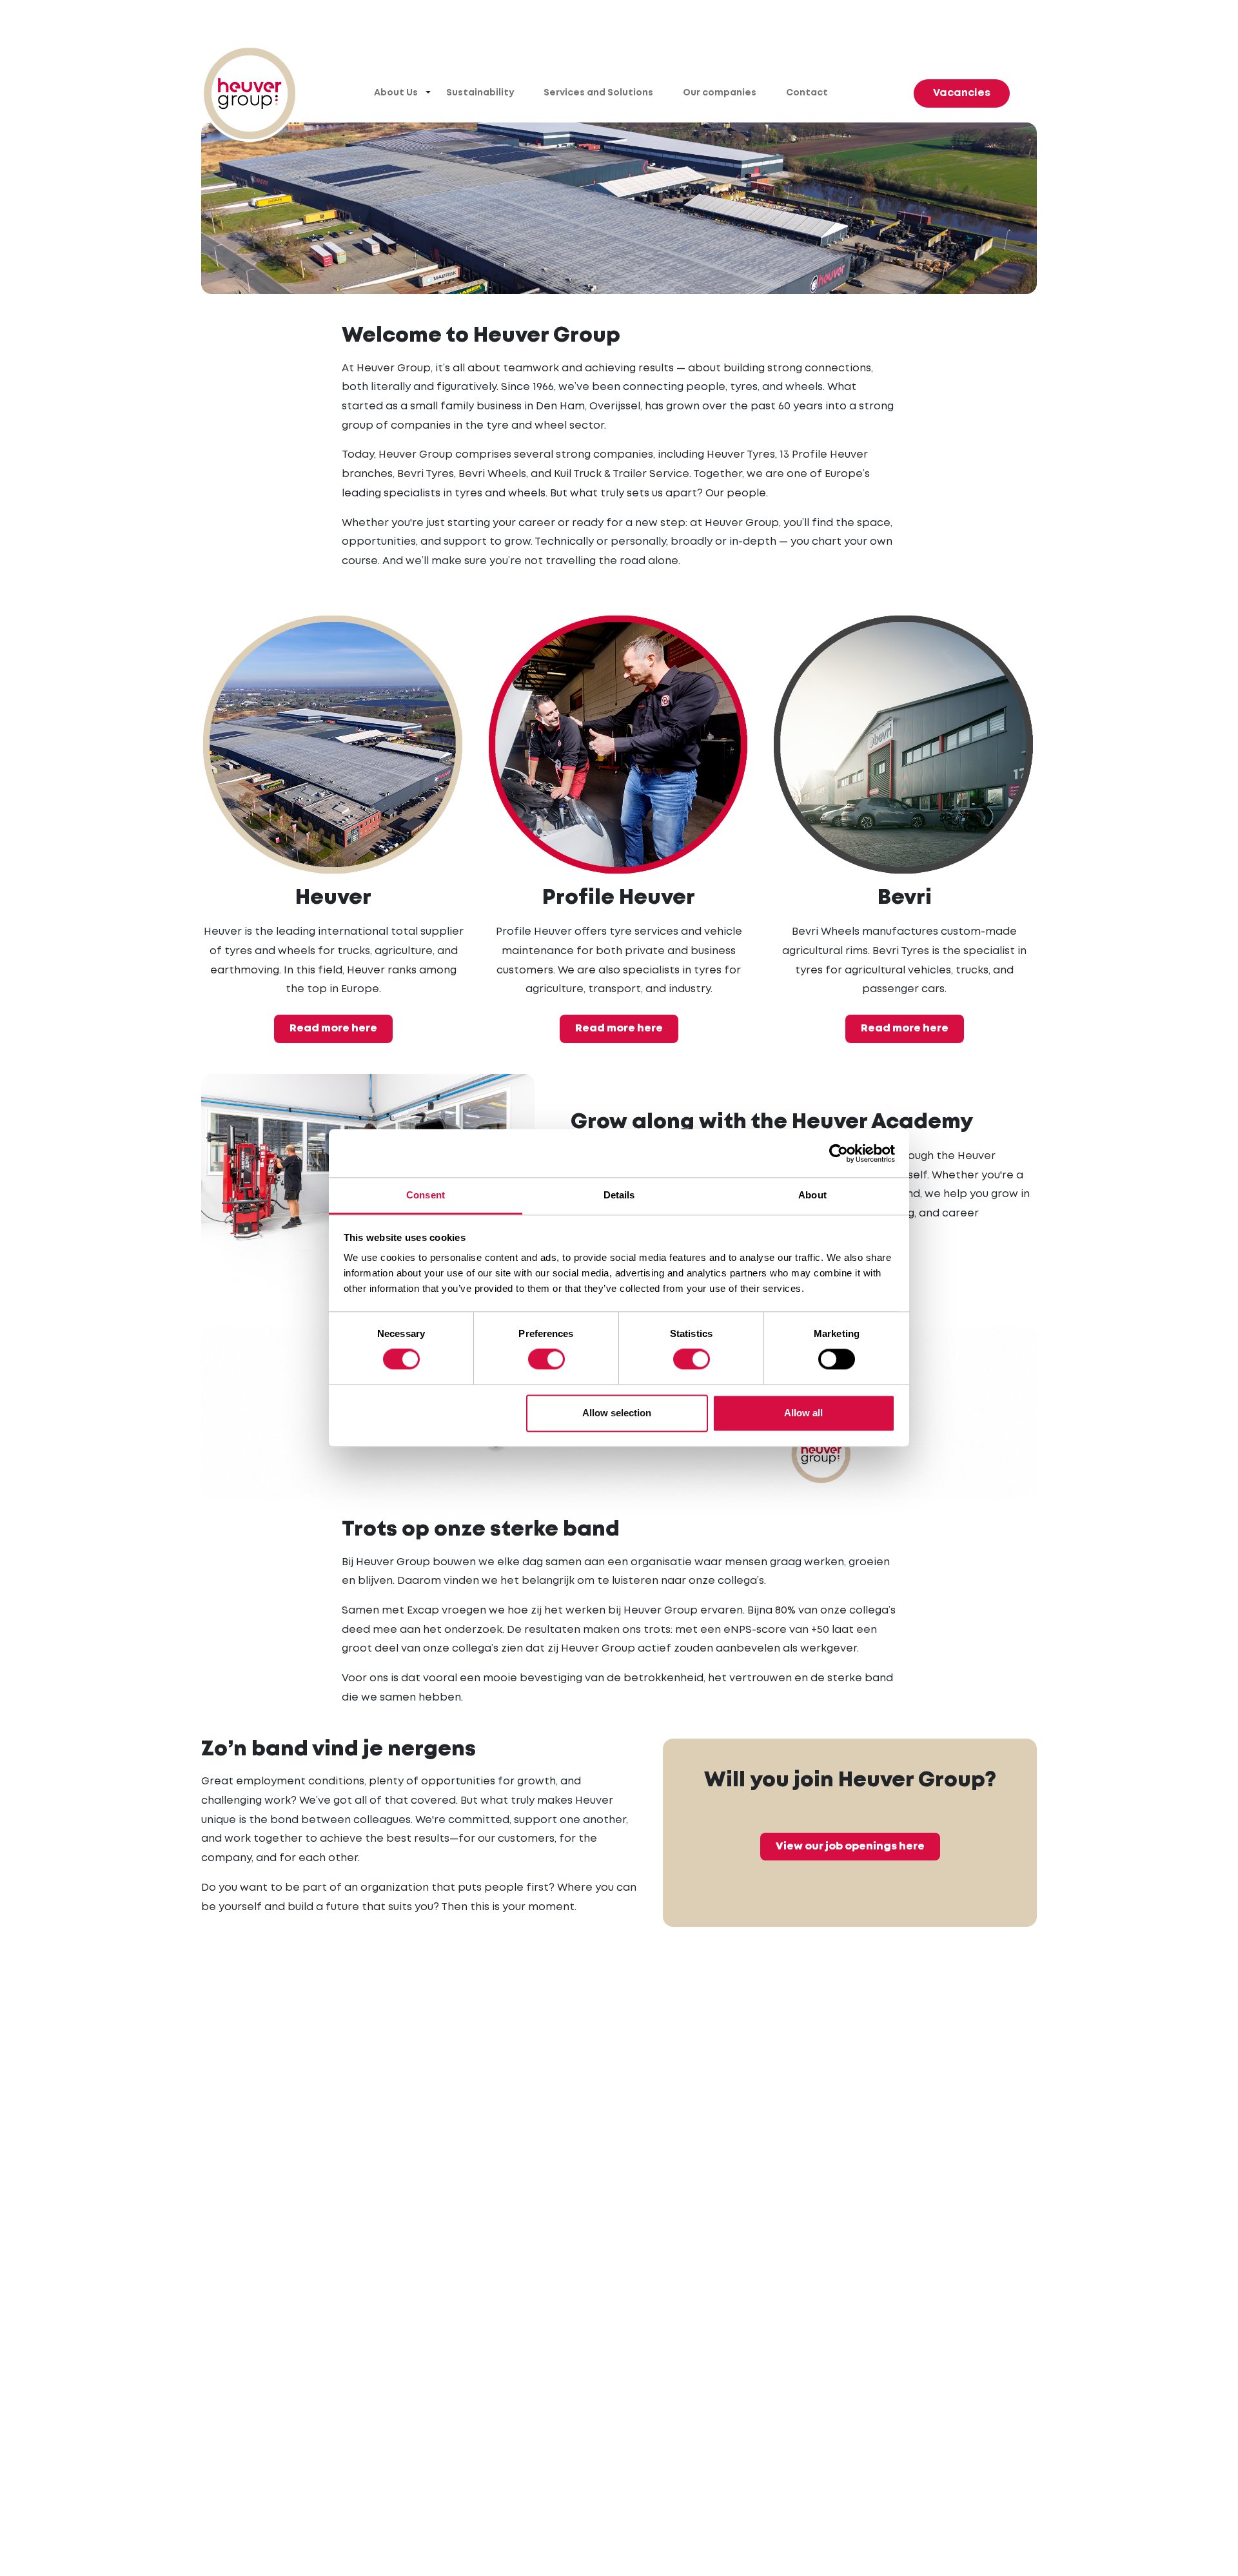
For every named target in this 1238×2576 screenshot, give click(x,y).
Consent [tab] (426, 1195)
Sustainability (480, 93)
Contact (807, 93)
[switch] (546, 1360)
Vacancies (962, 93)
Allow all (803, 1413)
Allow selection (617, 1413)
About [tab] (812, 1195)
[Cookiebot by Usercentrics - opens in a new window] (839, 1153)
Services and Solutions (598, 93)
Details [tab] (619, 1195)
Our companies (720, 93)
